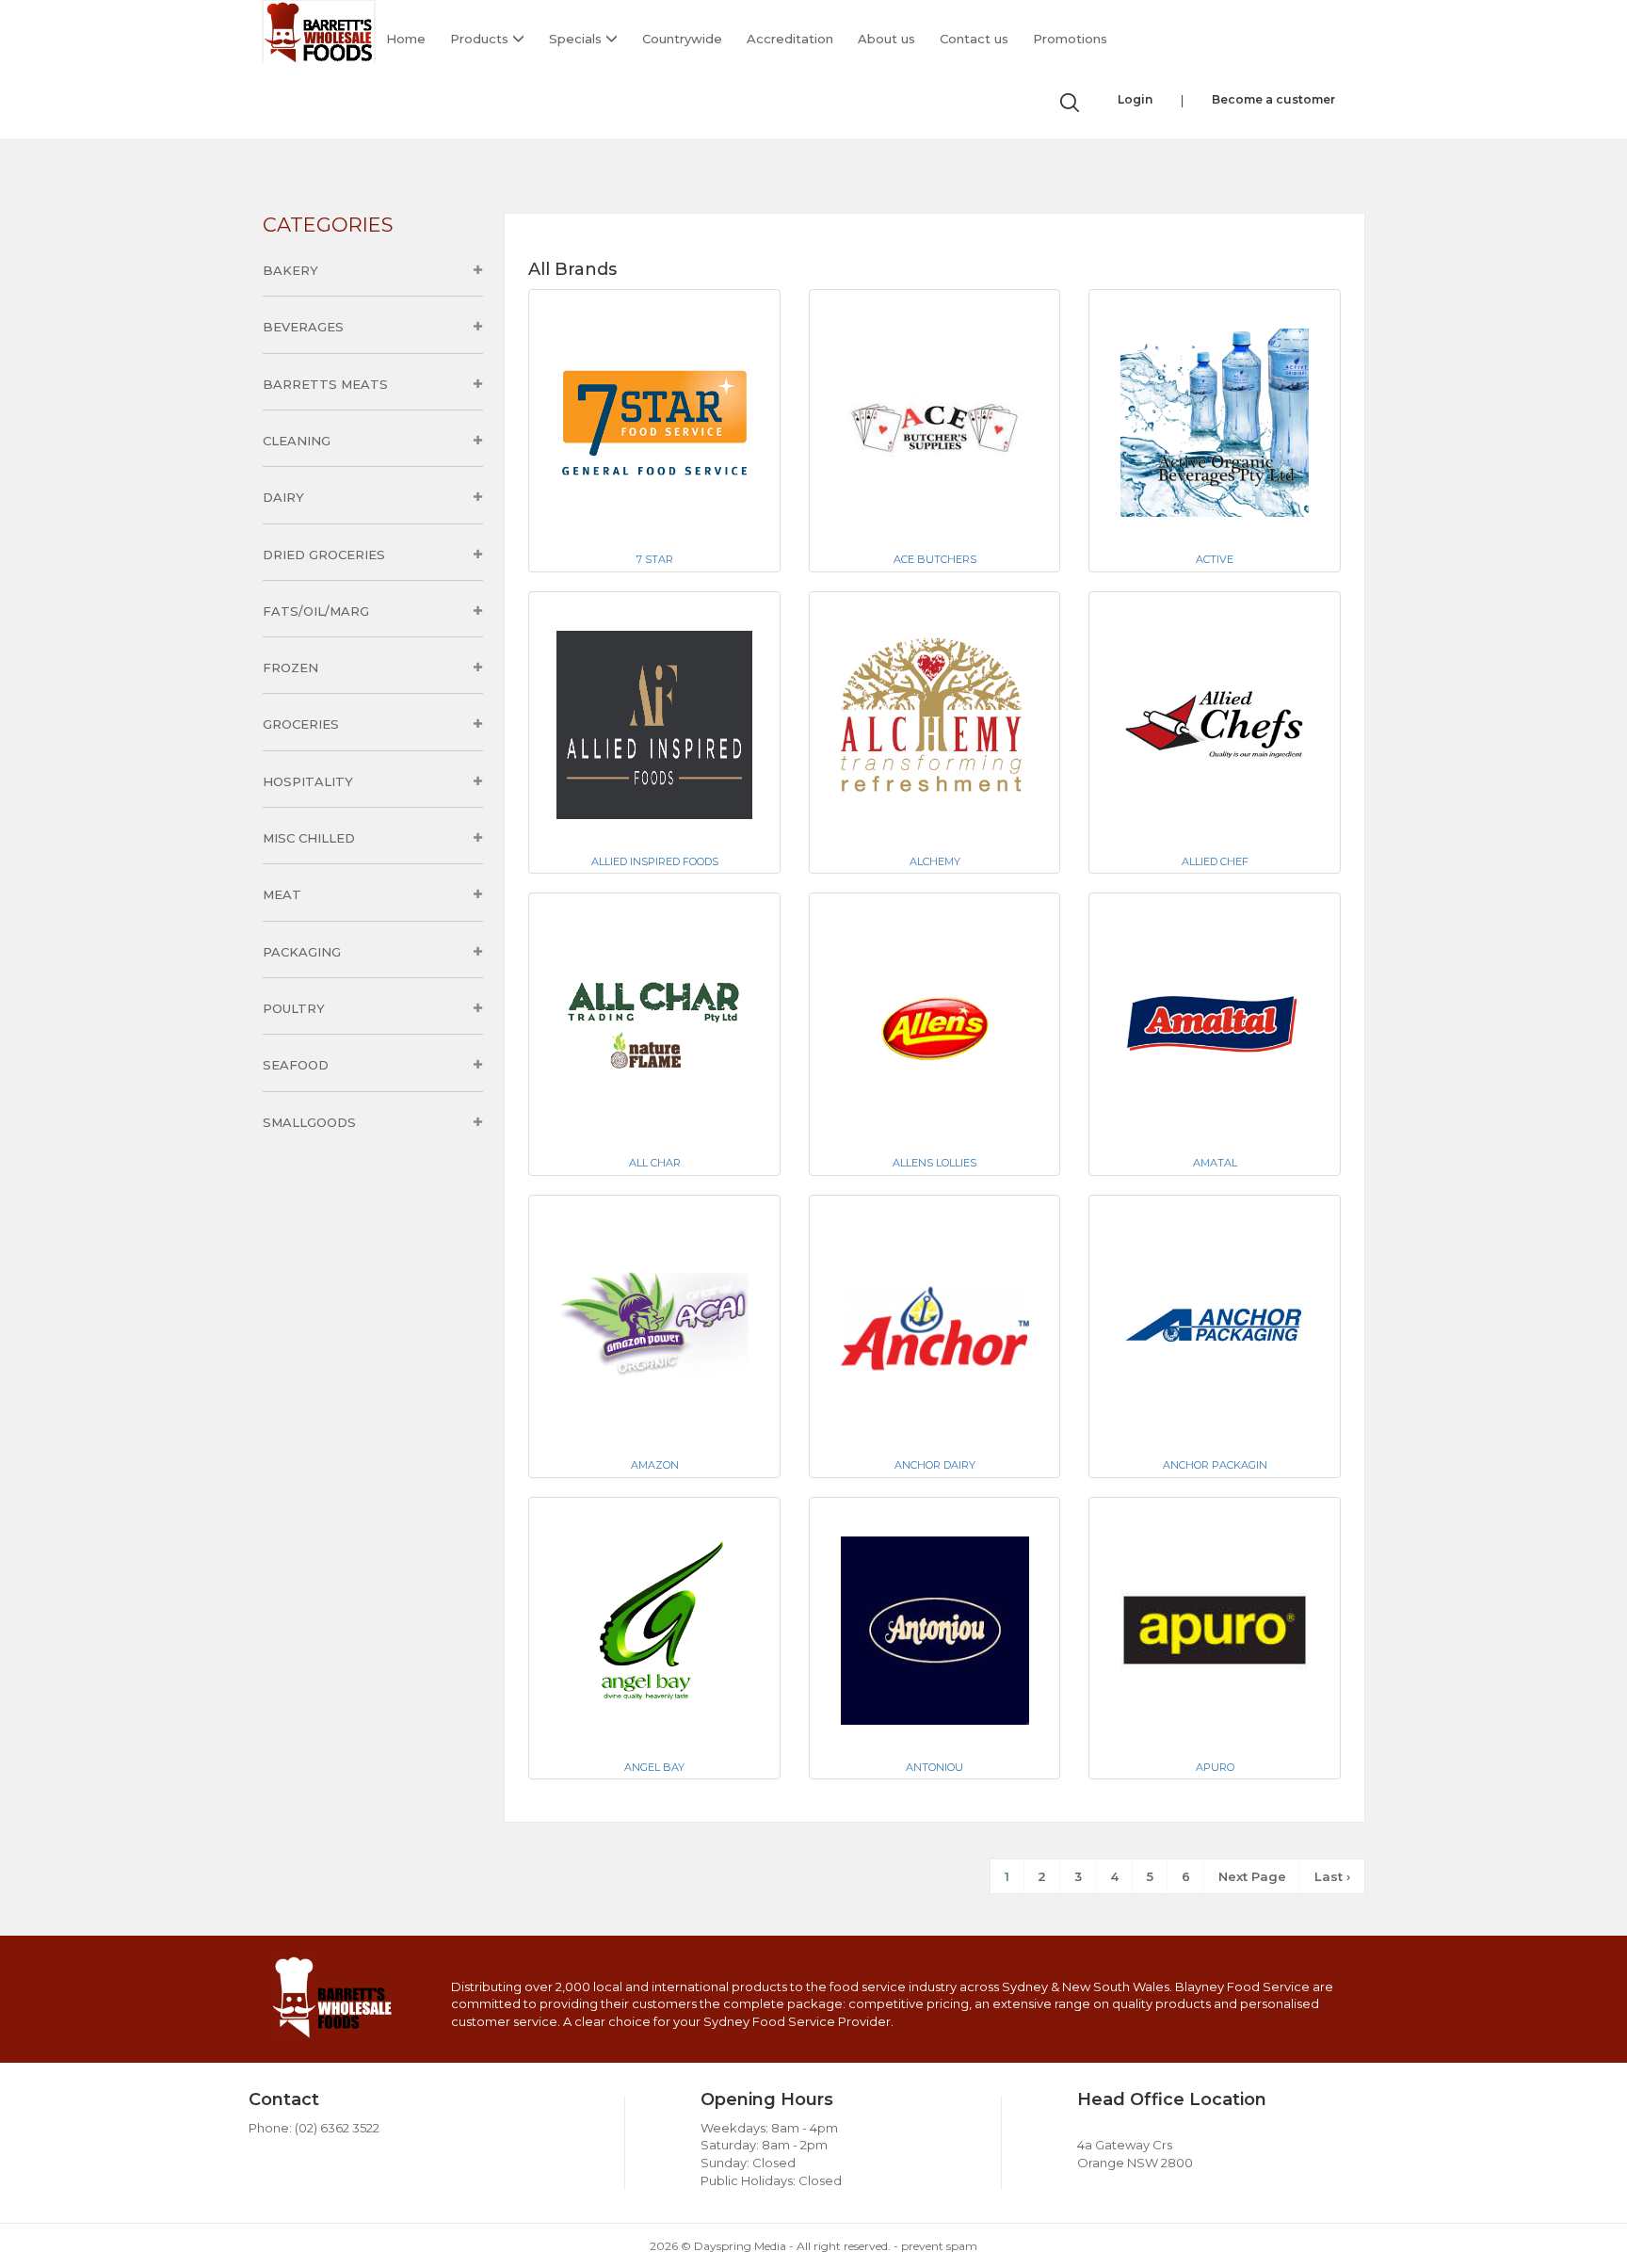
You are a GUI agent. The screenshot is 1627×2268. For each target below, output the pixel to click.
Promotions (1070, 39)
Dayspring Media (740, 2246)
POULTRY (294, 1008)
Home (406, 39)
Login (1135, 99)
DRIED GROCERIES (324, 555)
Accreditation (790, 39)
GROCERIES (301, 724)
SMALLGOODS (309, 1122)
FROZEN (290, 668)
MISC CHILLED (309, 838)
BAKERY (290, 270)
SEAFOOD (296, 1065)
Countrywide (682, 39)
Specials (577, 39)
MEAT (282, 894)
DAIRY (283, 497)
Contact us (974, 39)
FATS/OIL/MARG (316, 611)
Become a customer (1273, 99)
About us (886, 39)
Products (481, 39)
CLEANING (297, 441)
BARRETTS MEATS (325, 384)
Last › (1332, 1876)
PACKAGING (302, 952)
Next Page (1252, 1876)
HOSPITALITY (308, 781)
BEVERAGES (303, 327)
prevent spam (939, 2246)
